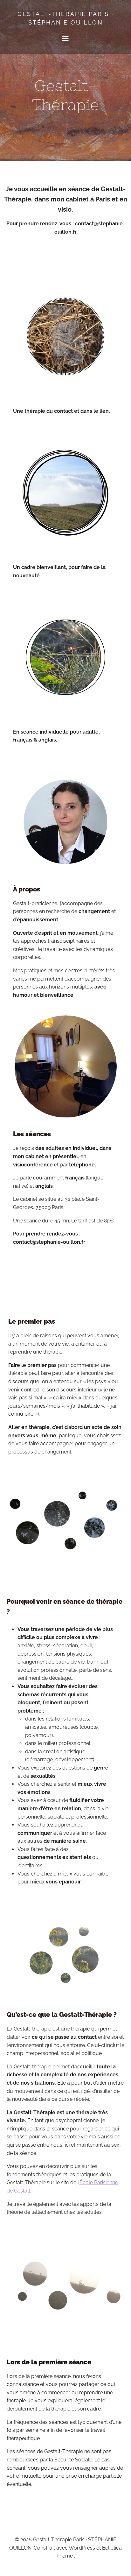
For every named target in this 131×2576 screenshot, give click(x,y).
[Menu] (65, 39)
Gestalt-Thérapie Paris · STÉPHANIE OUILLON (65, 18)
